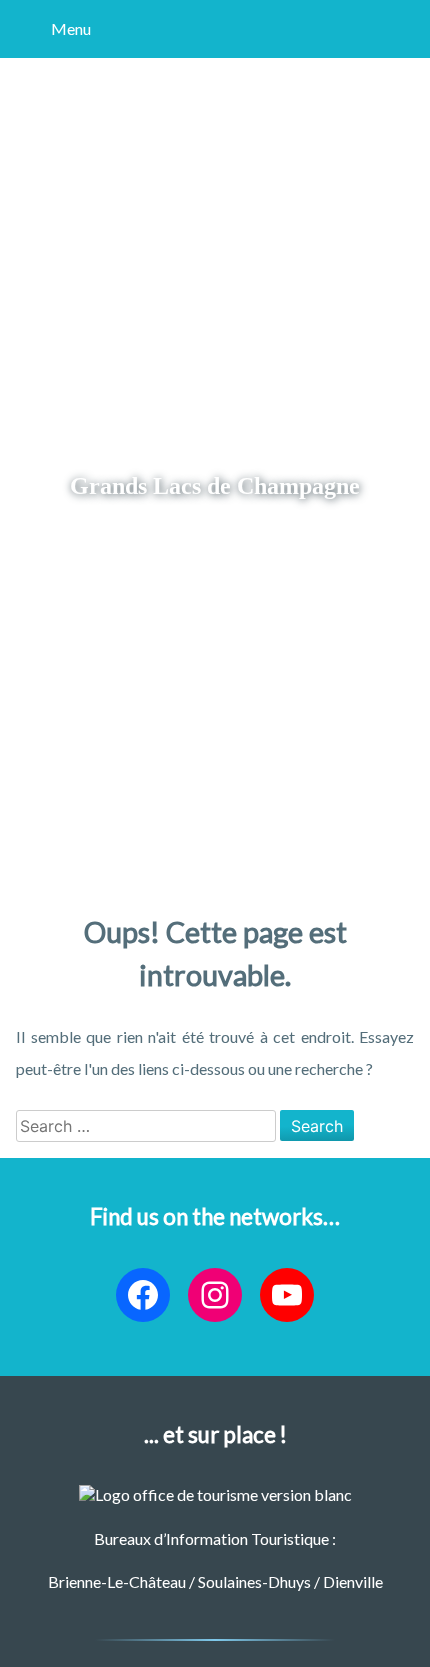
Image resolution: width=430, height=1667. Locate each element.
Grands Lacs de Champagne (215, 485)
